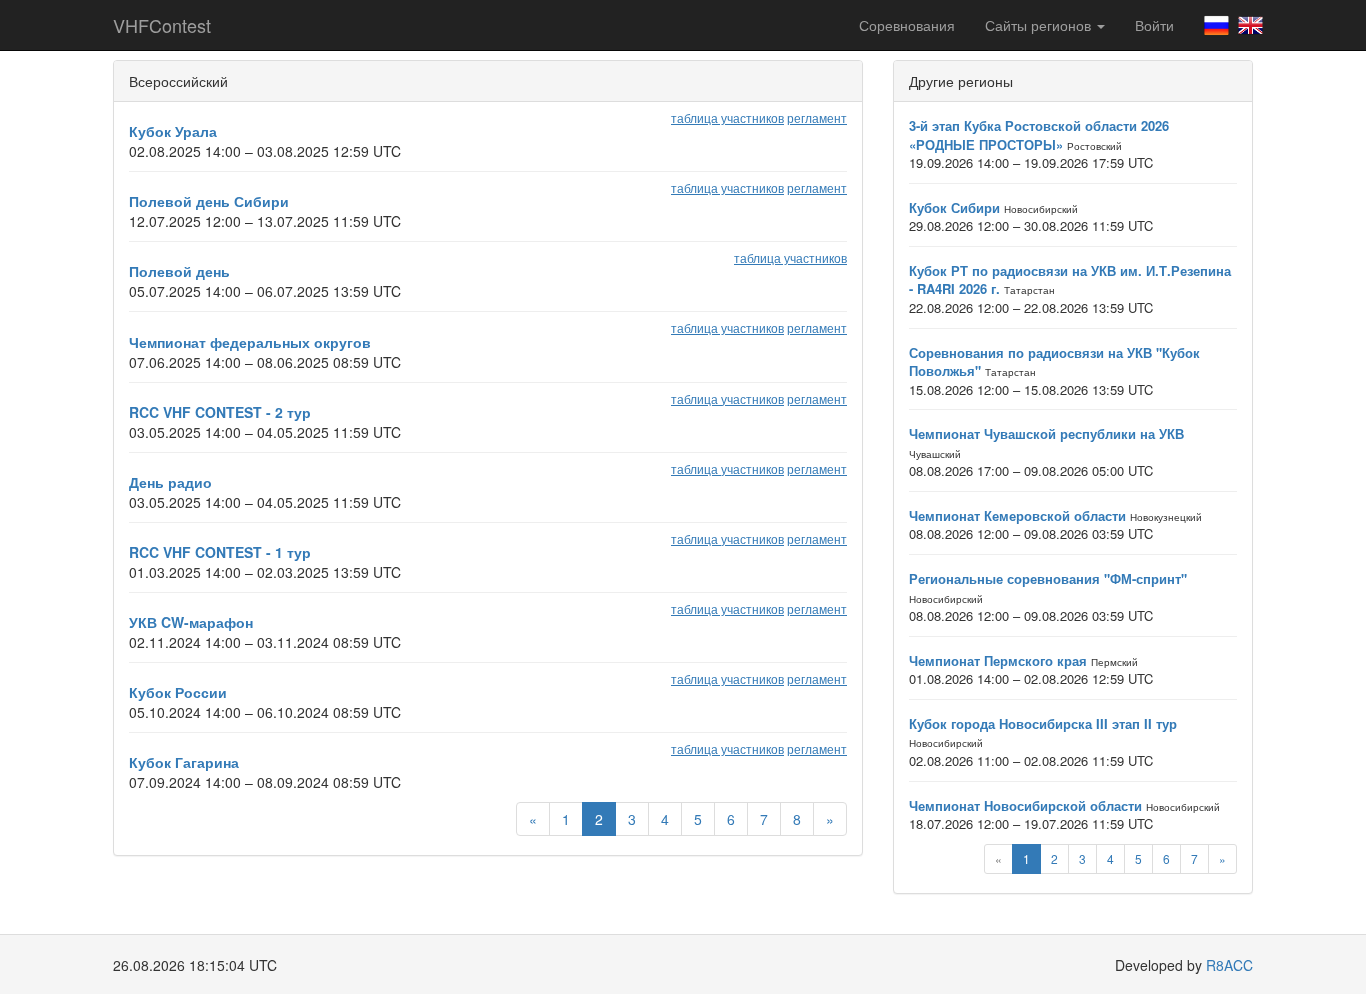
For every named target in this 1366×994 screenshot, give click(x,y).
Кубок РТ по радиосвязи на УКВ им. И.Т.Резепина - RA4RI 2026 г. (1070, 280)
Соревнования (907, 25)
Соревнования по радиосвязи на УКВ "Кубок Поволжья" (1054, 362)
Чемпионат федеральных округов (250, 342)
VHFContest (162, 25)
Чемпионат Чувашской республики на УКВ (1046, 433)
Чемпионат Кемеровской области (1017, 515)
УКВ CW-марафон (191, 622)
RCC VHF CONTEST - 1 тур (220, 552)
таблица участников (727, 117)
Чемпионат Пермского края (998, 660)
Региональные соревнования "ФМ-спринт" (1048, 578)
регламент (817, 117)
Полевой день (179, 271)
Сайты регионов (1040, 25)
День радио (170, 482)
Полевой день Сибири (209, 201)
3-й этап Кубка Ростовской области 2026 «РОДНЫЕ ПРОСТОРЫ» (1039, 135)
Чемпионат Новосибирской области (1025, 805)
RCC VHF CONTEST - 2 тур (220, 412)
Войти (1154, 25)
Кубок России (178, 692)
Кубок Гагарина (184, 762)
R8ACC (1229, 965)
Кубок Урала (173, 131)
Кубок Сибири (954, 207)
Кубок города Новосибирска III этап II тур (1043, 723)
